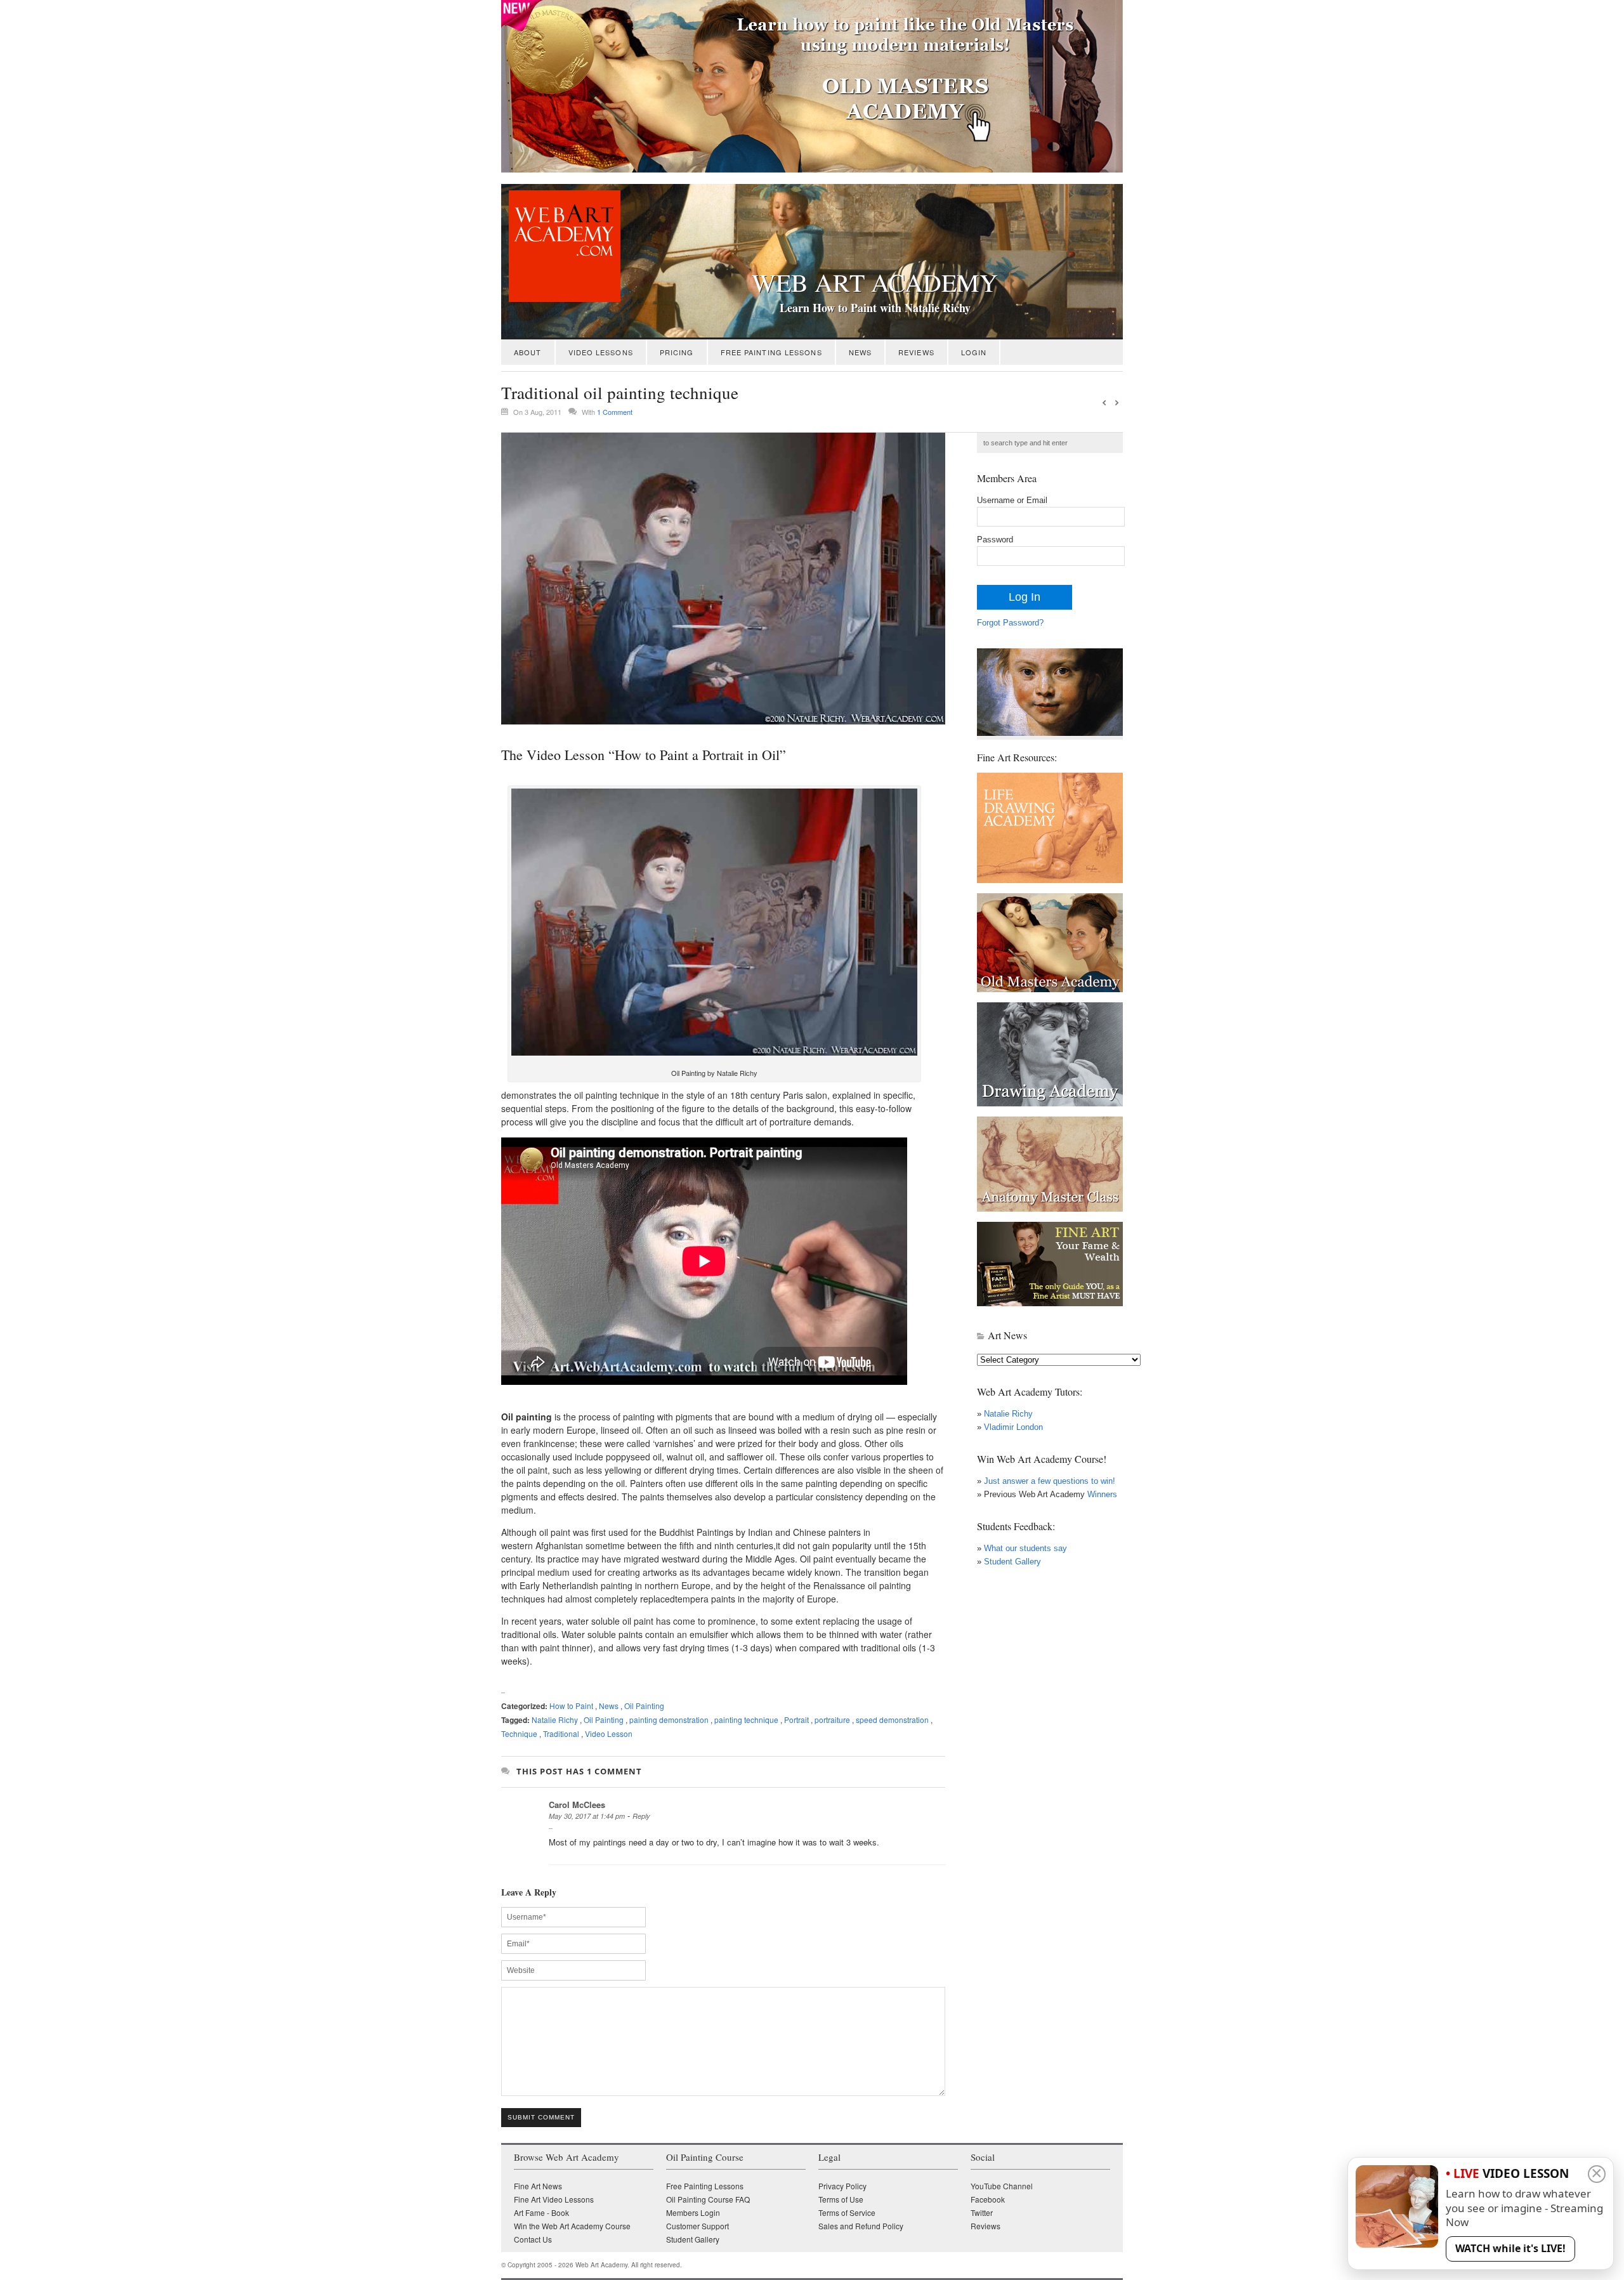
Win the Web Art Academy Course (572, 2226)
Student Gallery (1012, 1562)
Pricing (677, 352)
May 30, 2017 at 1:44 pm (587, 1816)
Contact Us (533, 2239)
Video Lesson (609, 1733)
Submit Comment (541, 2117)
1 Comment (615, 412)
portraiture (832, 1720)
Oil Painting (644, 1706)
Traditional (561, 1733)
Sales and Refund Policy (861, 2226)
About (528, 352)
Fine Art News (538, 2186)
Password (995, 540)
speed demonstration (892, 1720)
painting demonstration (669, 1720)
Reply (641, 1816)
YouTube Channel (1002, 2186)
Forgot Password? (1010, 623)
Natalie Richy (555, 1720)
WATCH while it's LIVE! (1510, 2248)
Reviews (916, 352)
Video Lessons (601, 352)
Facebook (988, 2199)
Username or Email (1012, 500)
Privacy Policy (842, 2186)
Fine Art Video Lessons (554, 2199)
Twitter (982, 2212)
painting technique (746, 1720)
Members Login (693, 2212)
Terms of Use (841, 2199)
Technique (519, 1733)
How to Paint (571, 1706)
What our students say (1025, 1548)
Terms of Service (847, 2212)
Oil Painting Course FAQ (708, 2199)
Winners (1101, 1494)
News (860, 352)
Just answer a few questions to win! (1050, 1481)
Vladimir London (1013, 1427)
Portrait (796, 1720)
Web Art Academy (875, 282)
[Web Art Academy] (561, 298)
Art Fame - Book (541, 2212)
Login (974, 352)
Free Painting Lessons (771, 352)
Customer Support (697, 2226)
